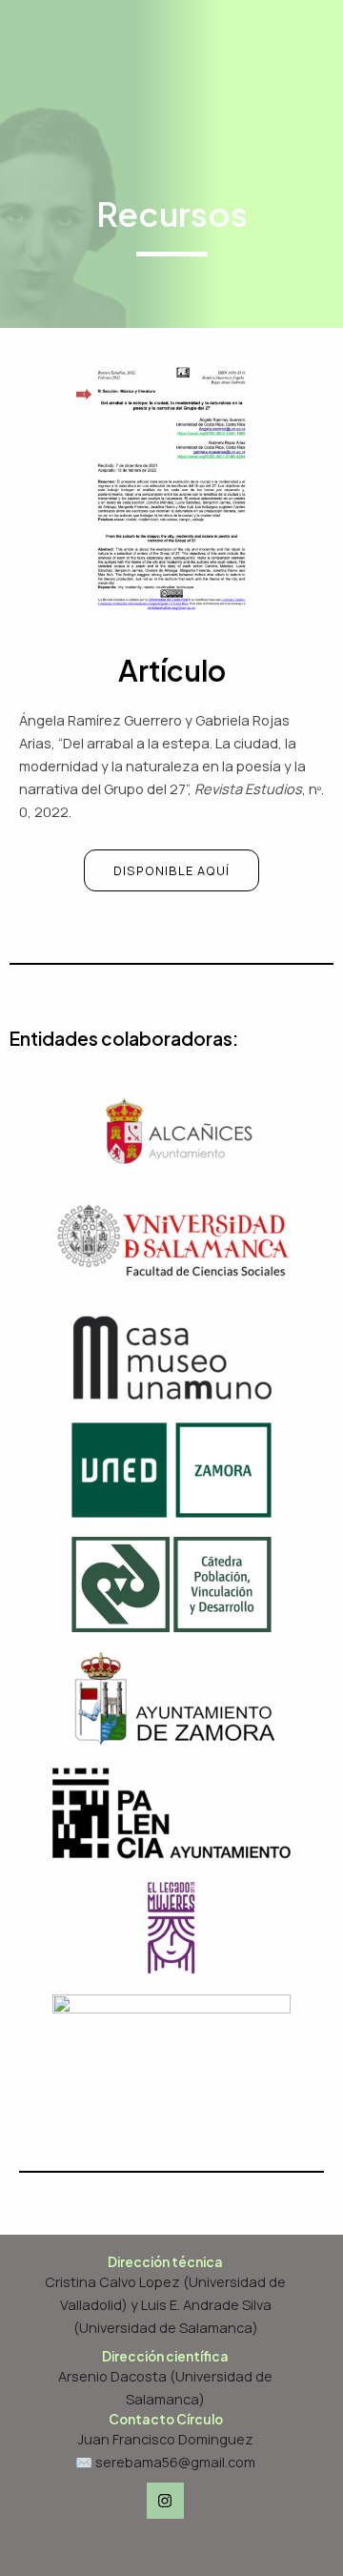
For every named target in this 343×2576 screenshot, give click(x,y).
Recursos (172, 214)
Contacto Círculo (166, 2419)
